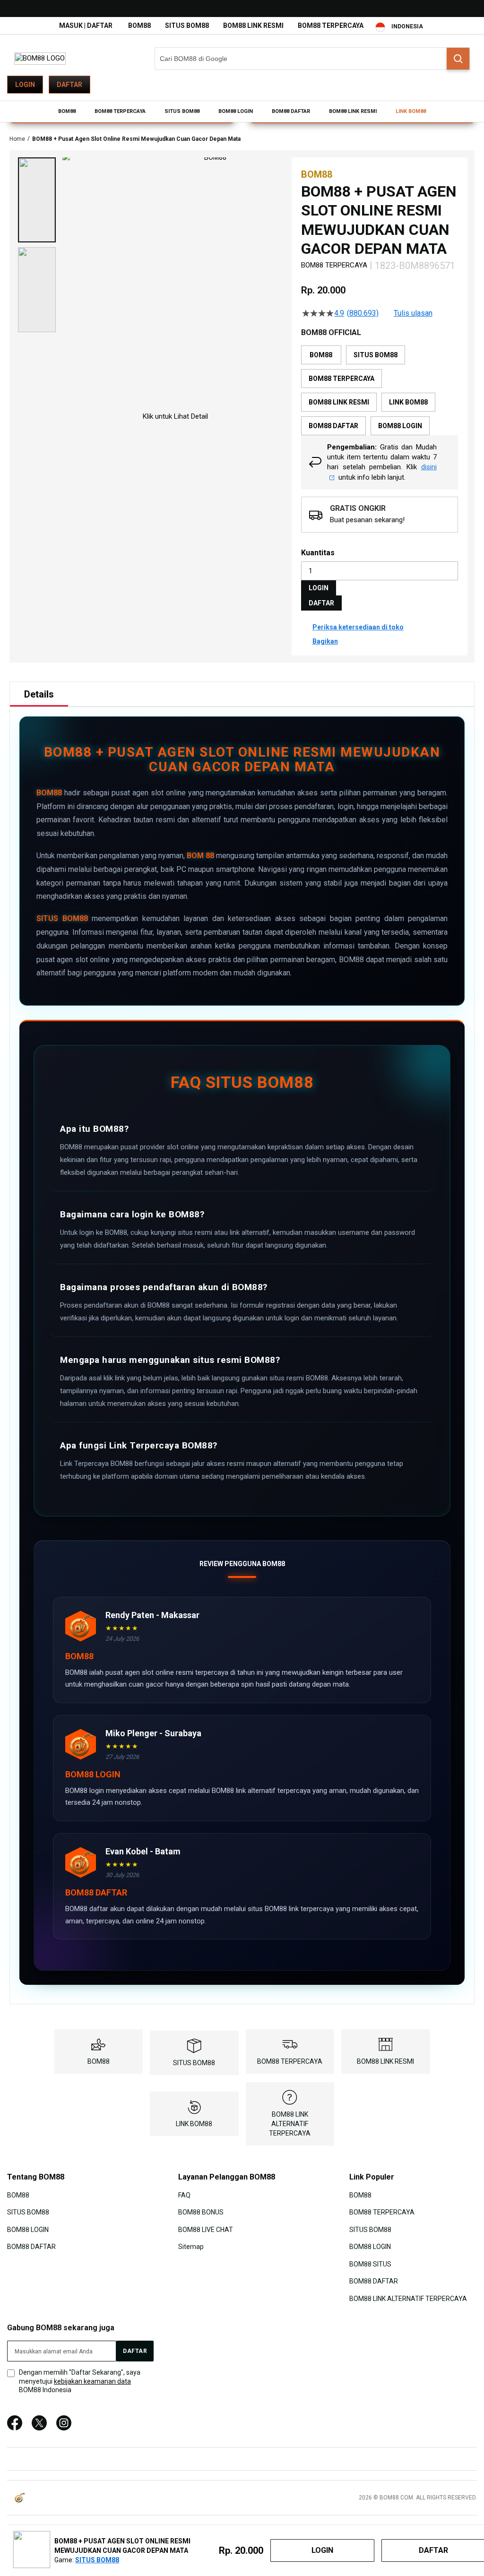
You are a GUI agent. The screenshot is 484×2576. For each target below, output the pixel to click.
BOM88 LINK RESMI (253, 26)
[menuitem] (67, 112)
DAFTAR (321, 603)
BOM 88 (200, 856)
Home (17, 139)
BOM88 (139, 26)
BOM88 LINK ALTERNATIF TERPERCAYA (290, 2124)
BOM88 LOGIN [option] (400, 426)
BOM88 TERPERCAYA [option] (341, 379)
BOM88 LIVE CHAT (206, 2230)
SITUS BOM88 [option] (376, 355)
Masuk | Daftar (86, 26)
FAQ (184, 2195)
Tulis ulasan (413, 313)
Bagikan (325, 641)
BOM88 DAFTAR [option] (333, 426)
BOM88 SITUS (370, 2264)
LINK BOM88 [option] (408, 402)
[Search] (458, 59)
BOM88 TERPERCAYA (331, 26)
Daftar (69, 85)
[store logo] (40, 58)
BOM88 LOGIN (28, 2230)
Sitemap (191, 2247)
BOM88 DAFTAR (31, 2247)
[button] (37, 200)
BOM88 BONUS (201, 2212)
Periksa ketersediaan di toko (358, 627)
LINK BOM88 (194, 2124)
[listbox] (380, 390)
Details (39, 694)
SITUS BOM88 (187, 26)
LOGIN (319, 588)
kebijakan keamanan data (92, 2381)
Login (25, 85)
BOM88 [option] (321, 355)
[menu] (242, 112)
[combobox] (312, 59)
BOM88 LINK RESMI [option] (339, 402)
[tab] (39, 694)
